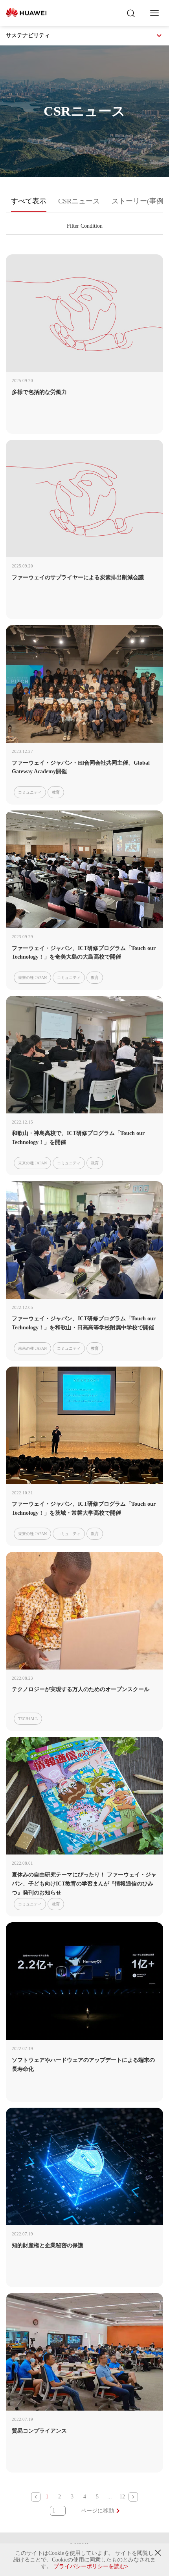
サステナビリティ (28, 35)
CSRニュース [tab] (79, 201)
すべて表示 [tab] (29, 201)
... (110, 2497)
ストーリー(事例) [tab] (139, 201)
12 (122, 2497)
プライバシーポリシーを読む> (91, 2566)
